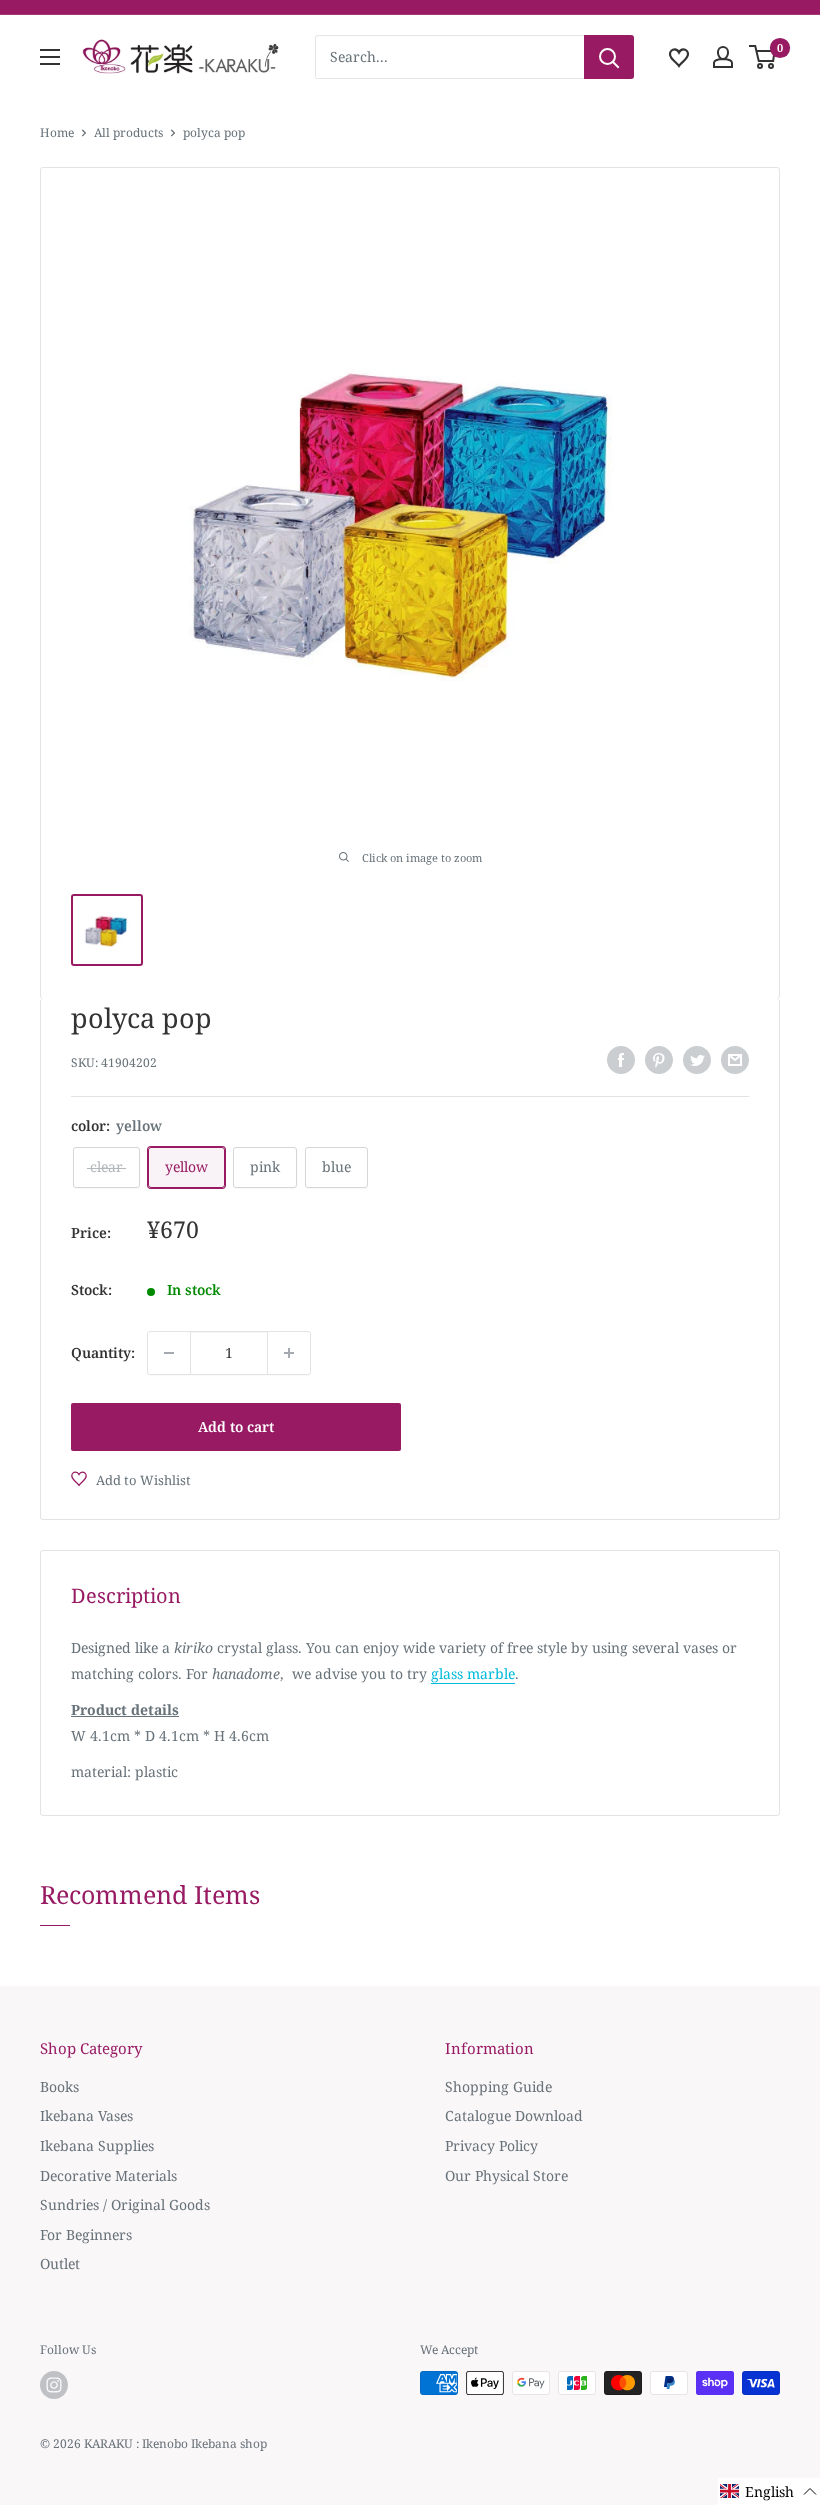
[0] (763, 57)
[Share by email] (735, 1060)
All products (128, 132)
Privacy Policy (491, 2145)
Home (57, 132)
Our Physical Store (506, 2175)
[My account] (723, 57)
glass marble (473, 1673)
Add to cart (236, 1426)
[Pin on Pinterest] (659, 1060)
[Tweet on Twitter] (697, 1060)
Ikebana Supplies (97, 2145)
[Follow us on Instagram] (54, 2385)
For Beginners (86, 2234)
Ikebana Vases (86, 2115)
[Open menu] (50, 57)
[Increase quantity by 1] (289, 1353)
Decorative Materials (108, 2175)
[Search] (609, 57)
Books (59, 2086)
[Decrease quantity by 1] (169, 1353)
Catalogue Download (514, 2115)
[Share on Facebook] (621, 1060)
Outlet (60, 2263)
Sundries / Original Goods (125, 2204)
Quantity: (103, 1352)
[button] (769, 2491)
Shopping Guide (498, 2086)
